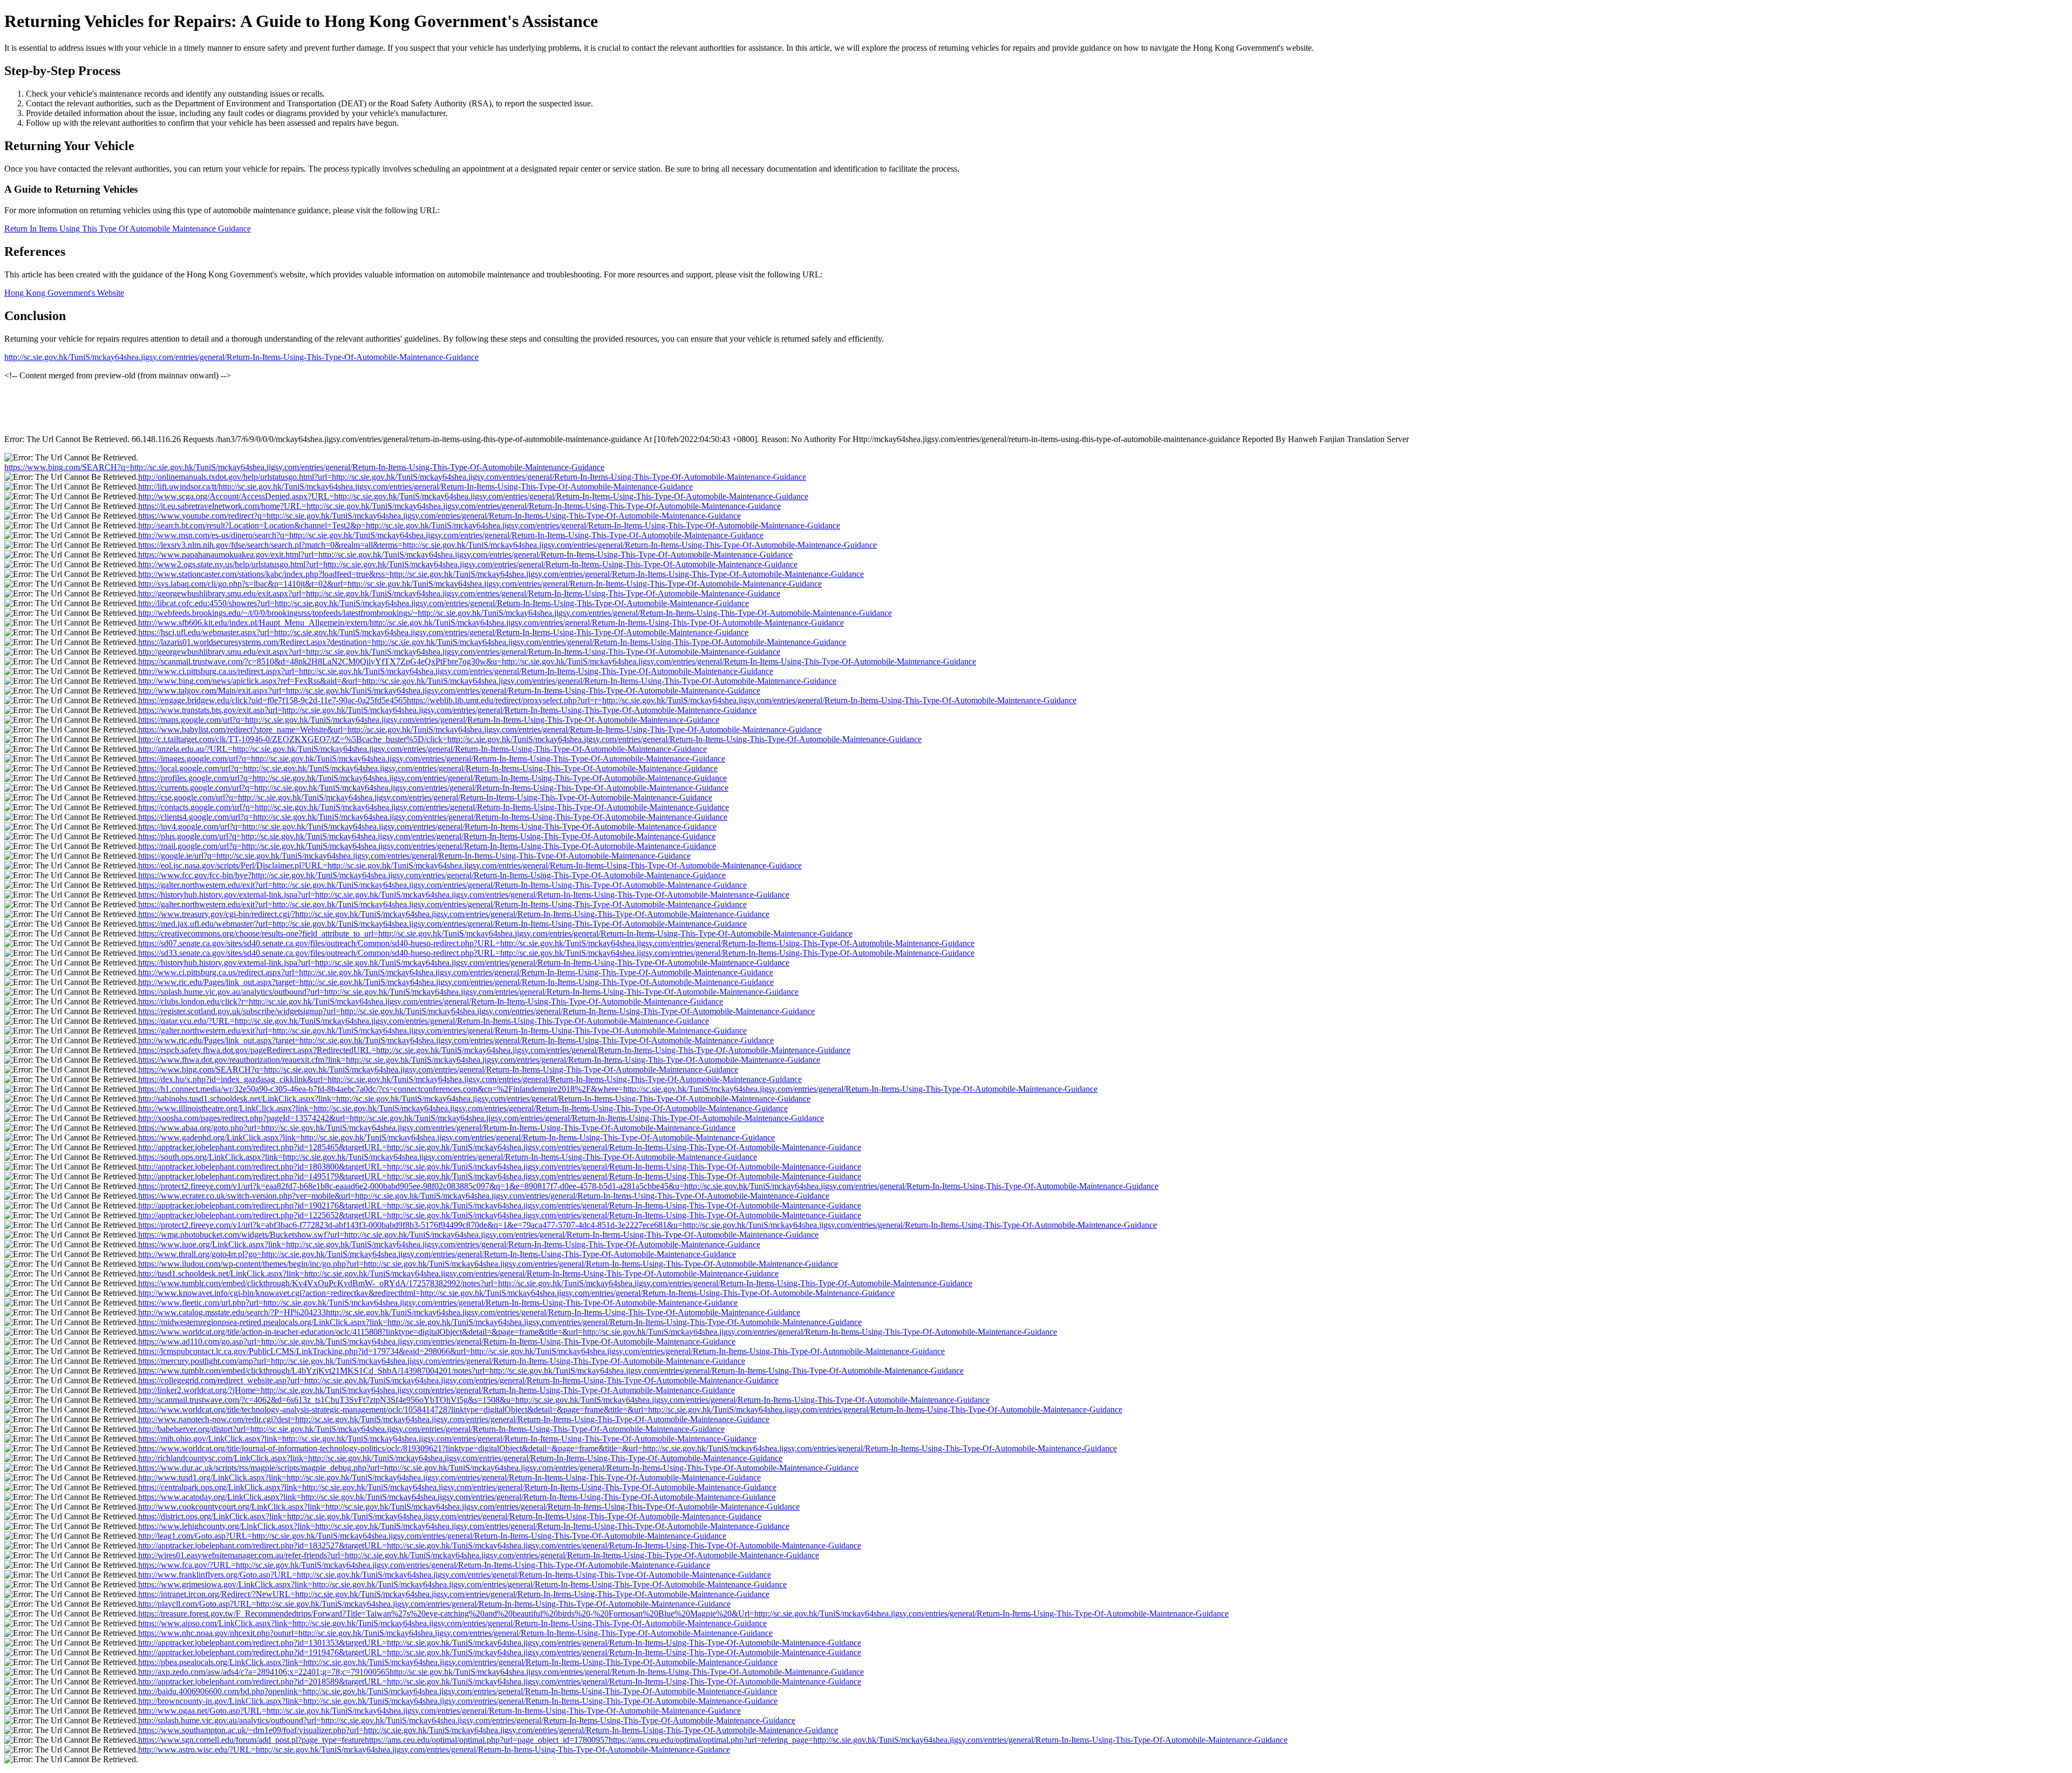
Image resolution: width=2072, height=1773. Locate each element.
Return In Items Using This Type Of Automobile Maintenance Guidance (128, 229)
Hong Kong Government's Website (64, 293)
